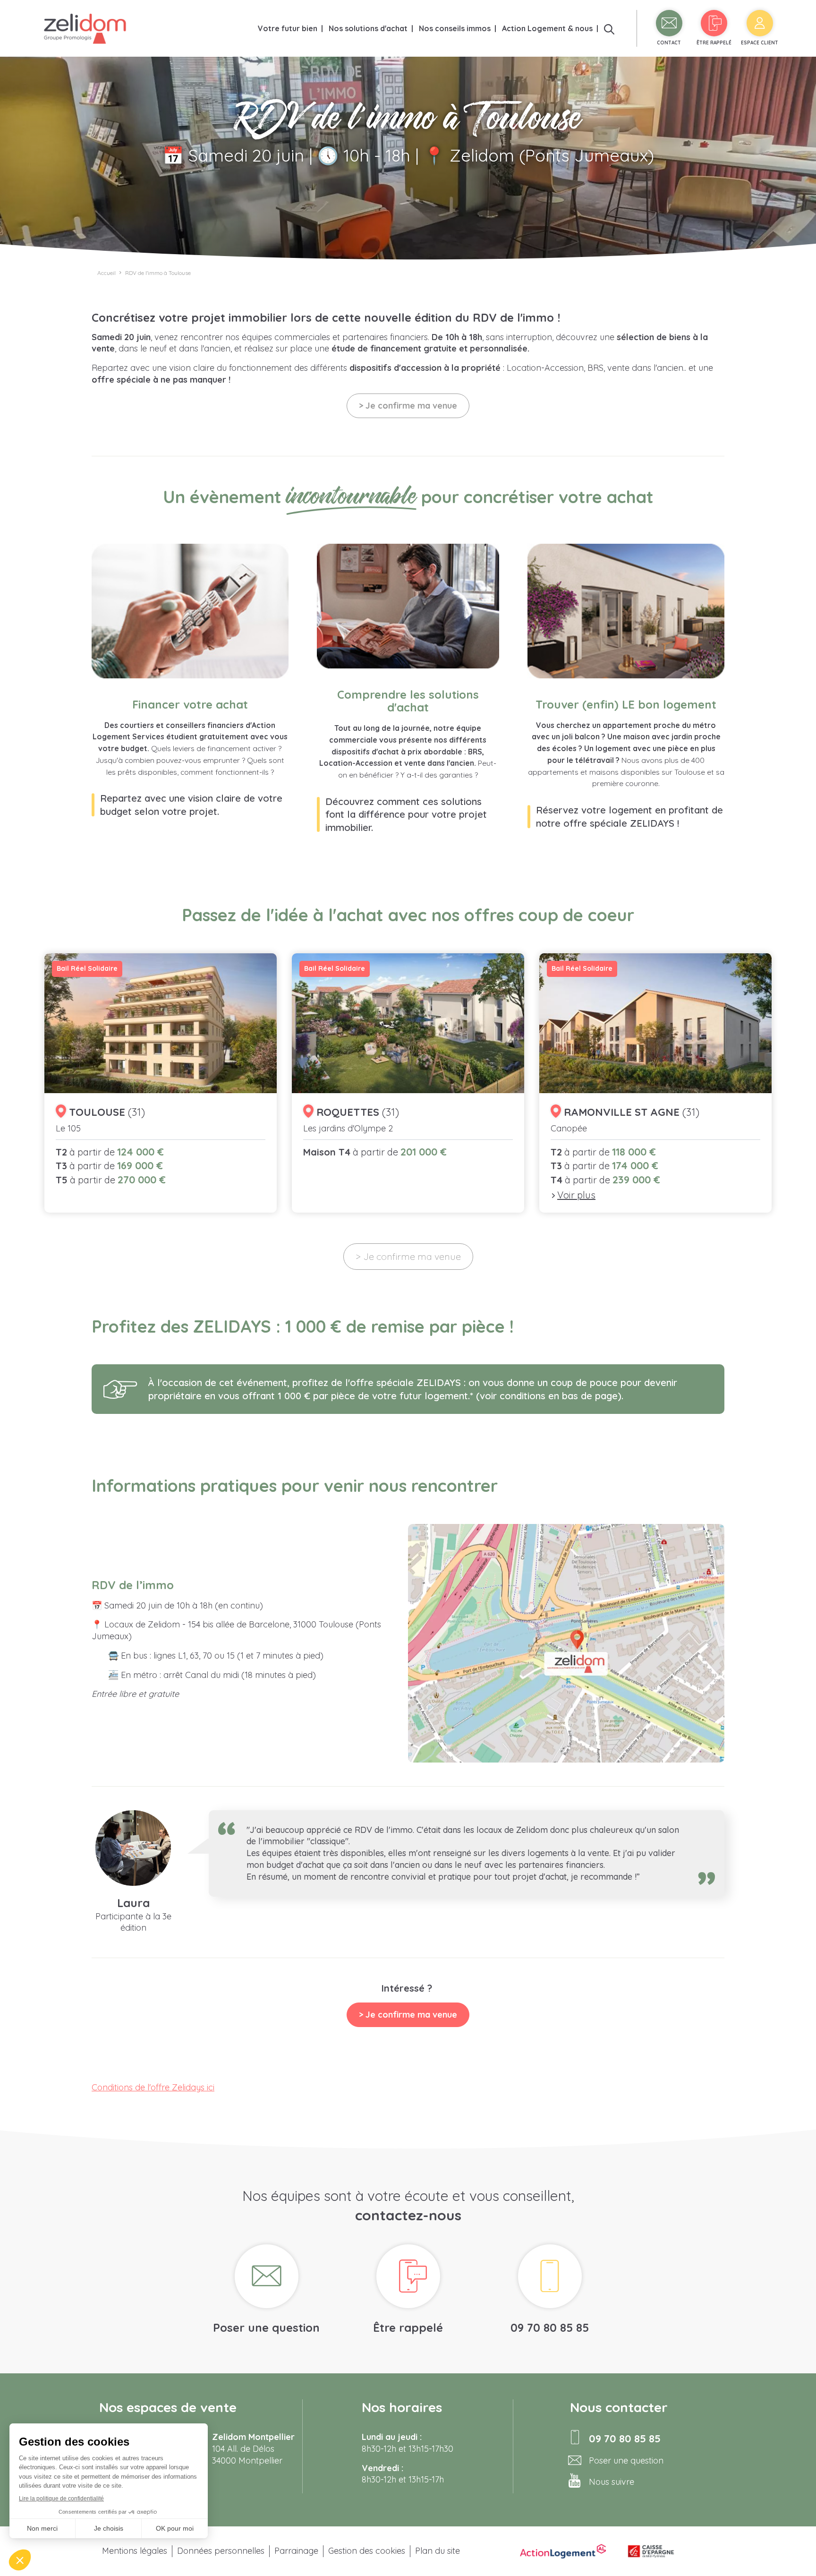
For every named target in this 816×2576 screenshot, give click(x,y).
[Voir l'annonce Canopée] (655, 1083)
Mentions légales (135, 2551)
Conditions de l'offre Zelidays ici (153, 2087)
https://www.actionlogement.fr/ (563, 2551)
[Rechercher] (609, 28)
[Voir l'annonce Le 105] (161, 1083)
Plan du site (438, 2551)
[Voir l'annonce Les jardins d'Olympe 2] (408, 1083)
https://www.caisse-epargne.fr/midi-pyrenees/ (651, 2551)
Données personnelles (221, 2551)
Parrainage (296, 2551)
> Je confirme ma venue (408, 406)
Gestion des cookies (367, 2551)
